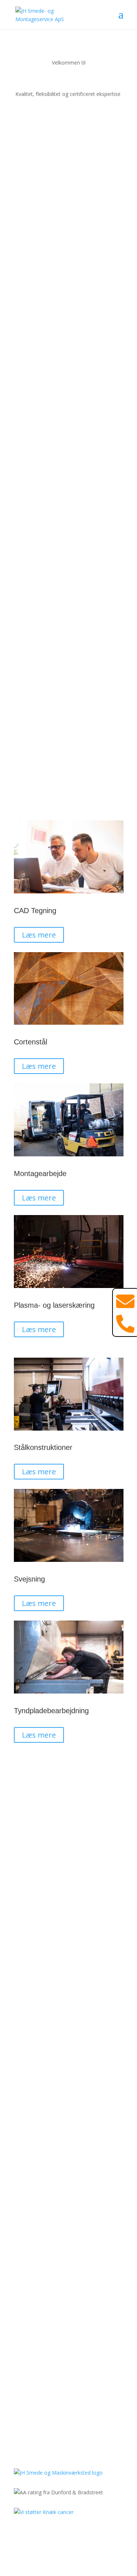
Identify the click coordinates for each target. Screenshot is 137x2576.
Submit (35, 2206)
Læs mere (39, 935)
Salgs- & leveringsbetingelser (69, 2543)
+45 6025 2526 (68, 2329)
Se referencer (45, 1853)
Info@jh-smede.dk (69, 2359)
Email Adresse (31, 2155)
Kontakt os (41, 104)
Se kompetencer (50, 792)
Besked (23, 2193)
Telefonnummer (33, 2169)
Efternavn (25, 2141)
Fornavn (24, 2127)
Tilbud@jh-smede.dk (68, 2368)
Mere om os (42, 220)
